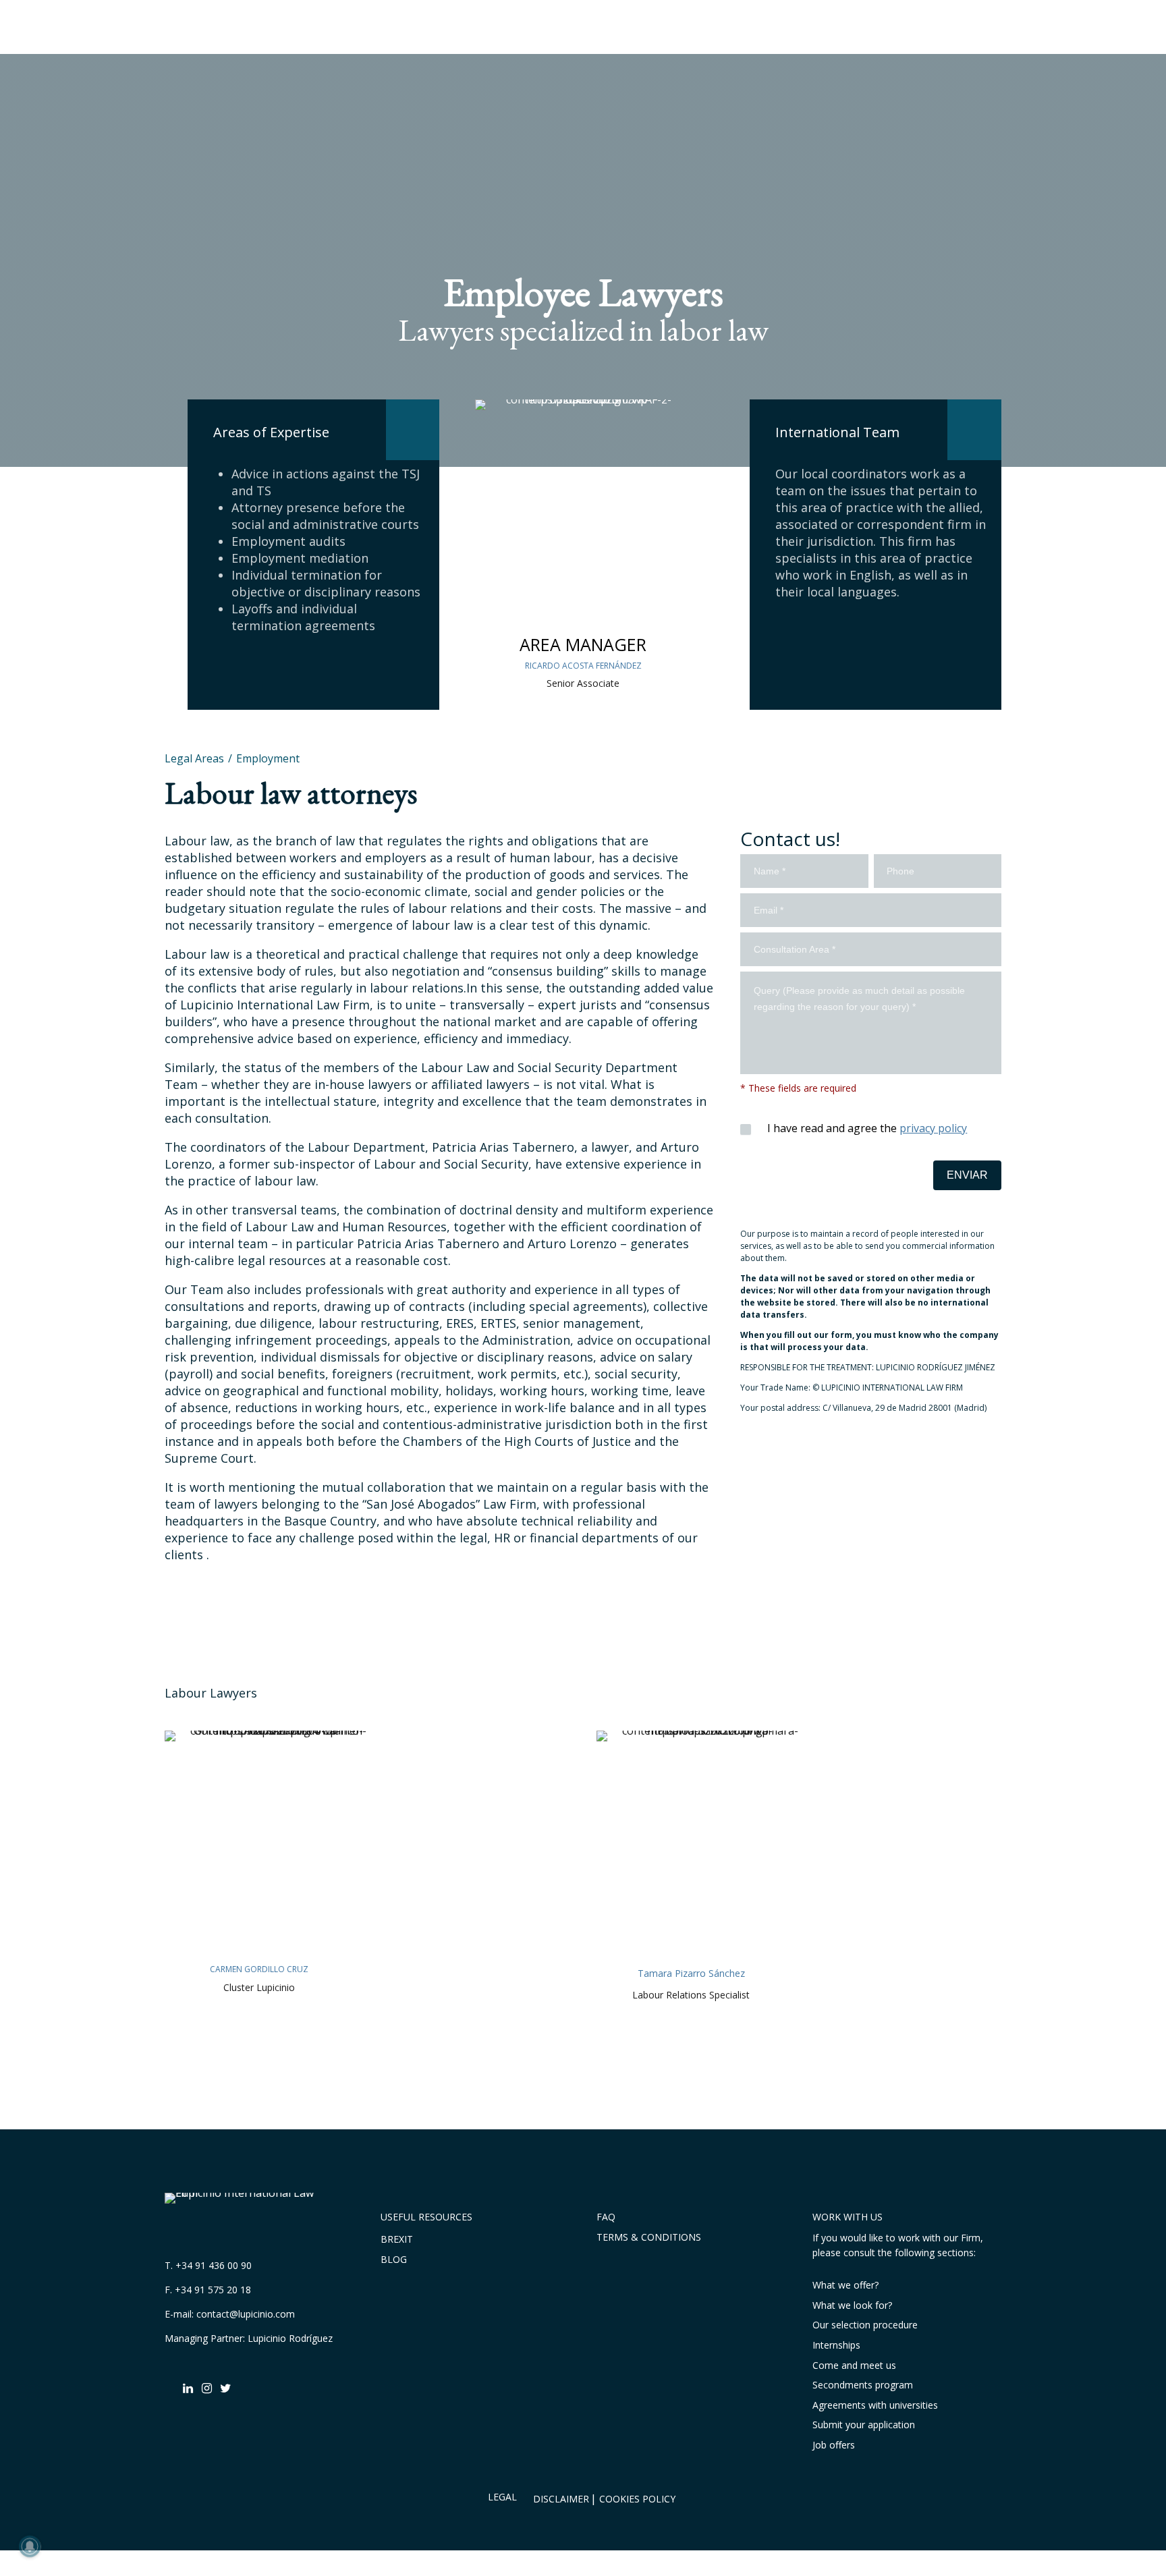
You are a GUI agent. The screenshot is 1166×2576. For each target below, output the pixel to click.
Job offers (834, 2445)
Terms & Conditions (649, 2237)
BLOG (394, 2259)
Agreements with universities (875, 2405)
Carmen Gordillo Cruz (259, 1969)
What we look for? (852, 2305)
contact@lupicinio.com (246, 2314)
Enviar (967, 1175)
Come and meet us (854, 2365)
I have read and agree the (866, 1128)
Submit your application (864, 2425)
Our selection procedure (865, 2325)
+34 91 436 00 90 (214, 2265)
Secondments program (863, 2385)
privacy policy (933, 1128)
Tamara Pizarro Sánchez (691, 1973)
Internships (836, 2345)
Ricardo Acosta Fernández (583, 666)
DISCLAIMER (561, 2499)
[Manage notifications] (30, 2546)
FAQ (606, 2217)
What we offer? (845, 2285)
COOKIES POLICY (637, 2499)
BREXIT (397, 2239)
